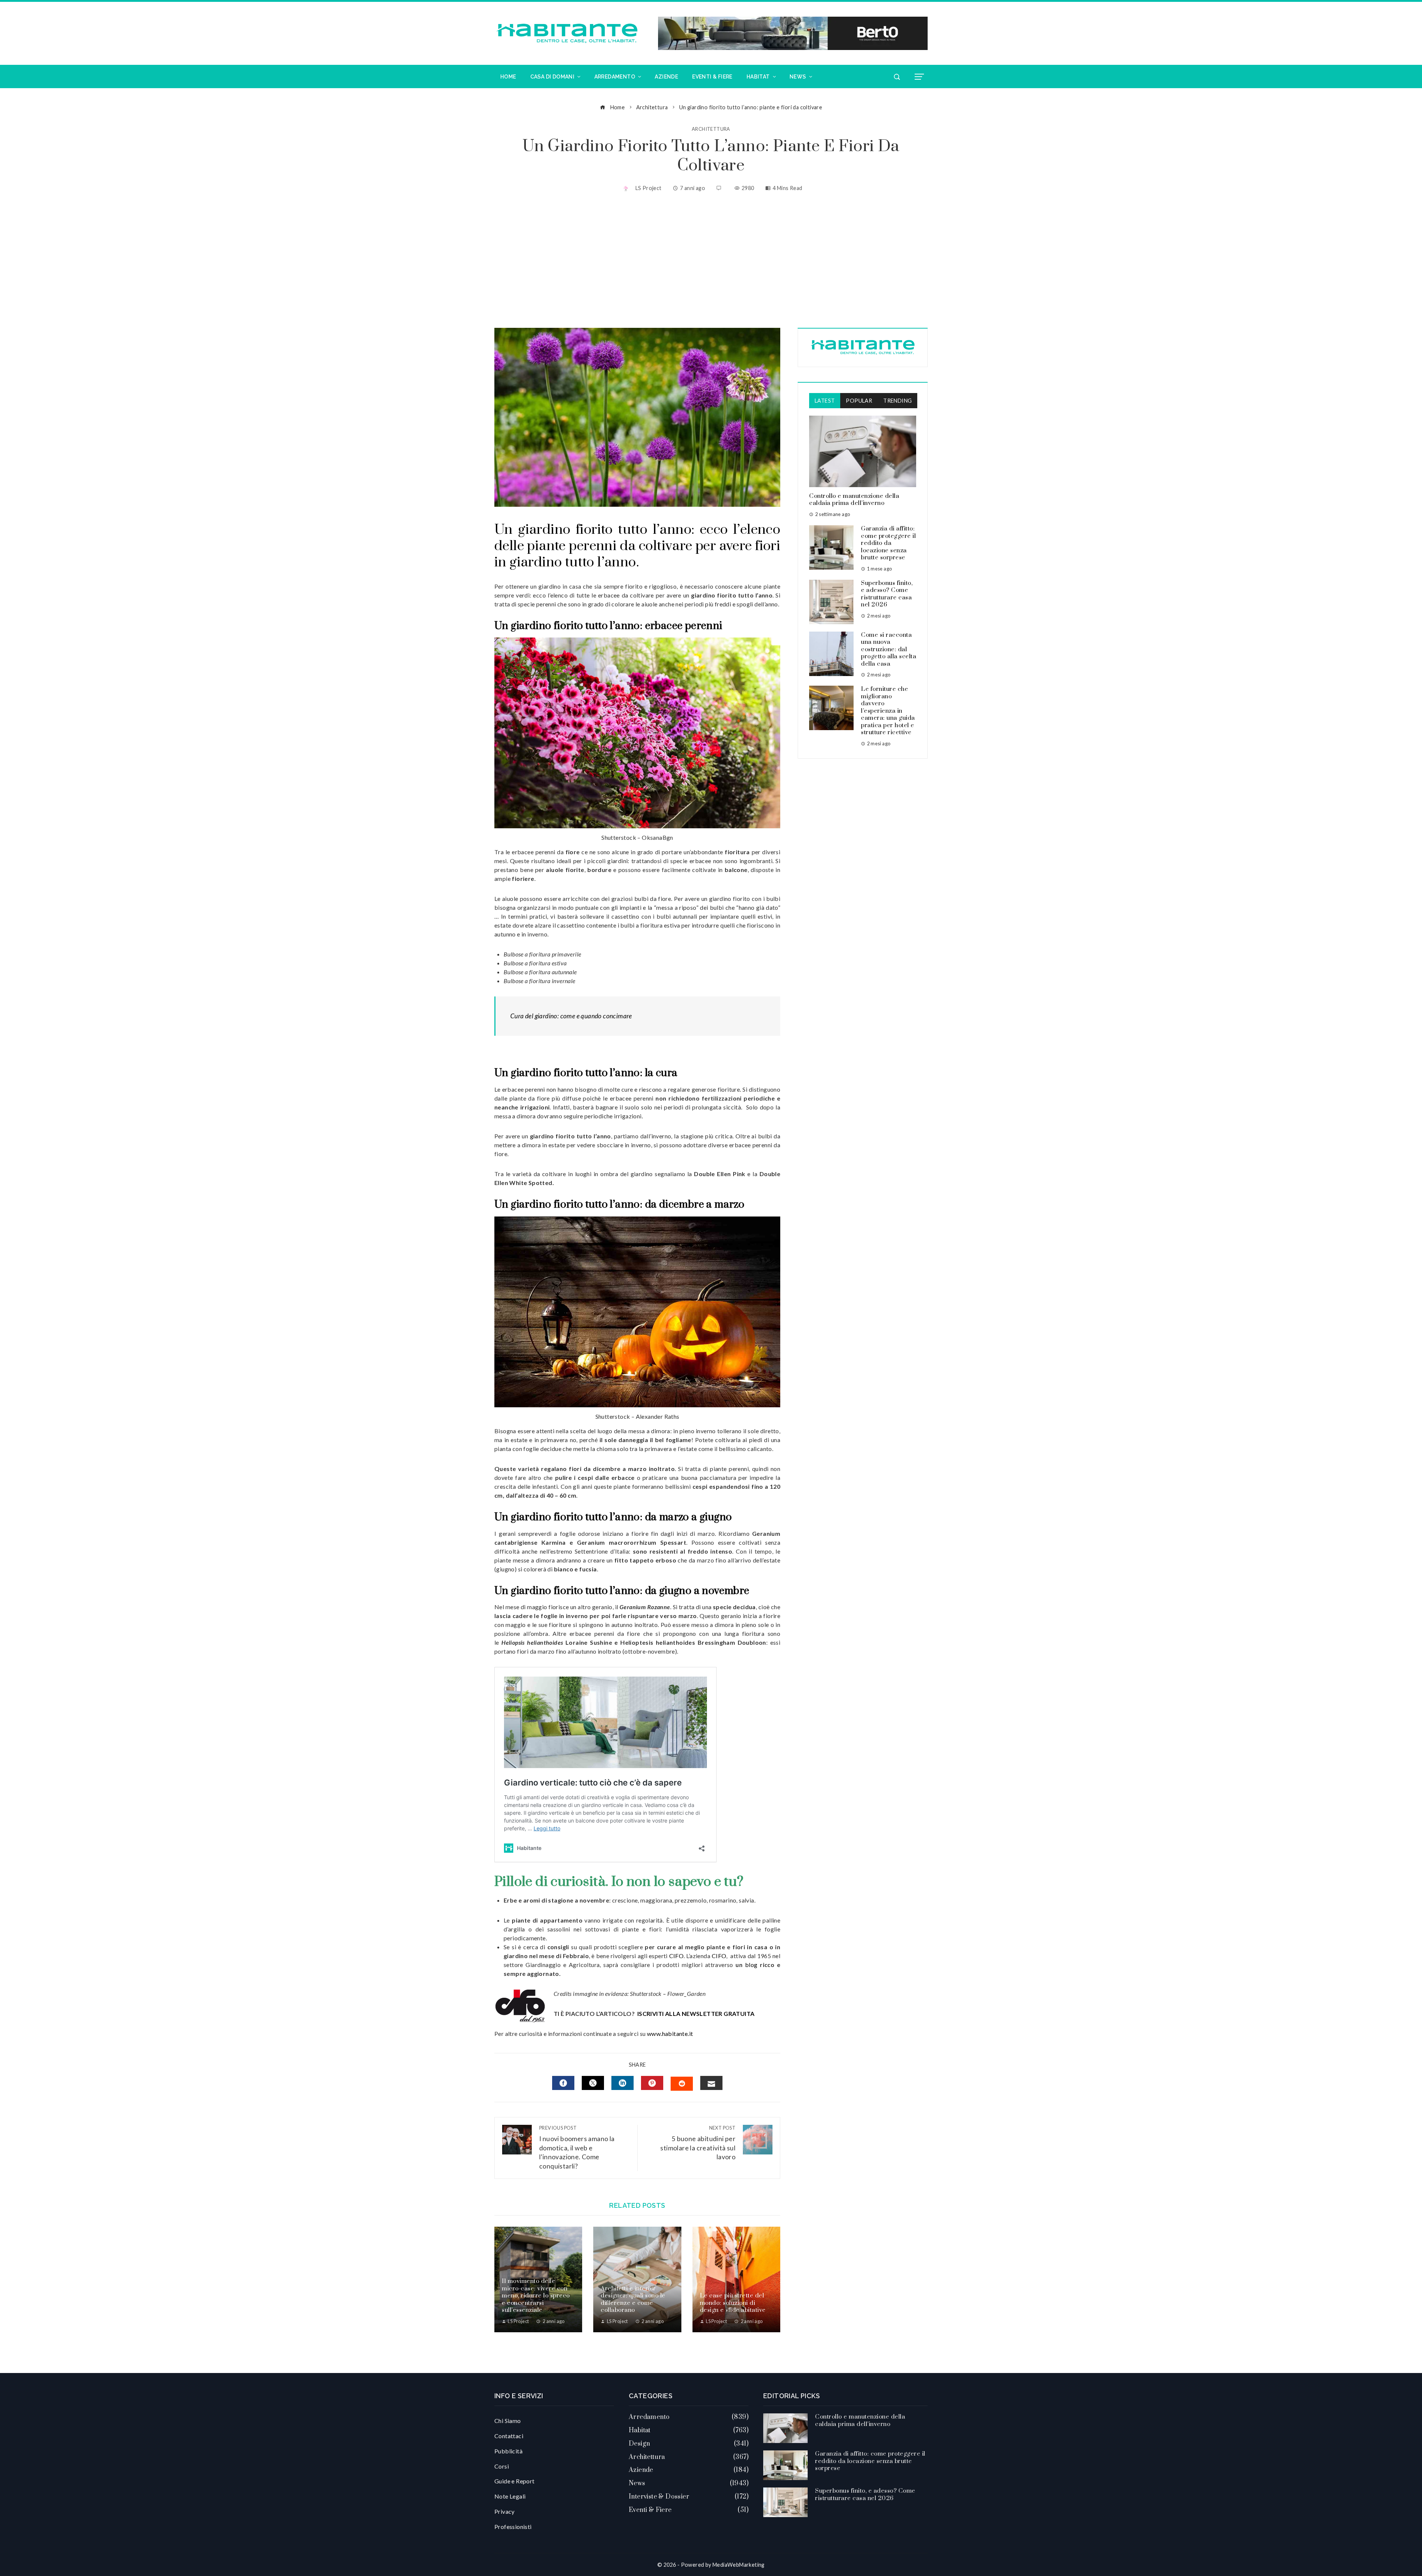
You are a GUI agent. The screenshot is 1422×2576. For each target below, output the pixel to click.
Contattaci (509, 2436)
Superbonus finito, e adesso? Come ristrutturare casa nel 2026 (887, 594)
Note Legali (510, 2496)
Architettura (711, 129)
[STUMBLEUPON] (682, 2084)
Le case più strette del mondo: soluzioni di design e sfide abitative (733, 2303)
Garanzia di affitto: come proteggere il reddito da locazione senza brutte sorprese (888, 543)
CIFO (677, 1956)
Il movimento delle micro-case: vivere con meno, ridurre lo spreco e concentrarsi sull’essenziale (536, 2296)
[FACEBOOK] (563, 2083)
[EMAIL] (711, 2083)
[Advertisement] (711, 261)
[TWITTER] (593, 2083)
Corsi (502, 2466)
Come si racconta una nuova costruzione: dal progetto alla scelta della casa (889, 649)
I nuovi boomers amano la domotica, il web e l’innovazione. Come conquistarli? (577, 2147)
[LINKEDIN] (622, 2083)
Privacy (505, 2511)
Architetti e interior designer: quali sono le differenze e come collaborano (633, 2299)
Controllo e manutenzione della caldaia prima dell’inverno (854, 500)
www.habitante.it (670, 2033)
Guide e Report (515, 2481)
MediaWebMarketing (739, 2565)
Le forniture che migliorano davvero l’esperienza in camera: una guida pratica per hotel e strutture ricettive (888, 711)
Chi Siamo (508, 2421)
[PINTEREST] (652, 2083)
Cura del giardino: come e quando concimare (571, 1016)
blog (751, 1965)
